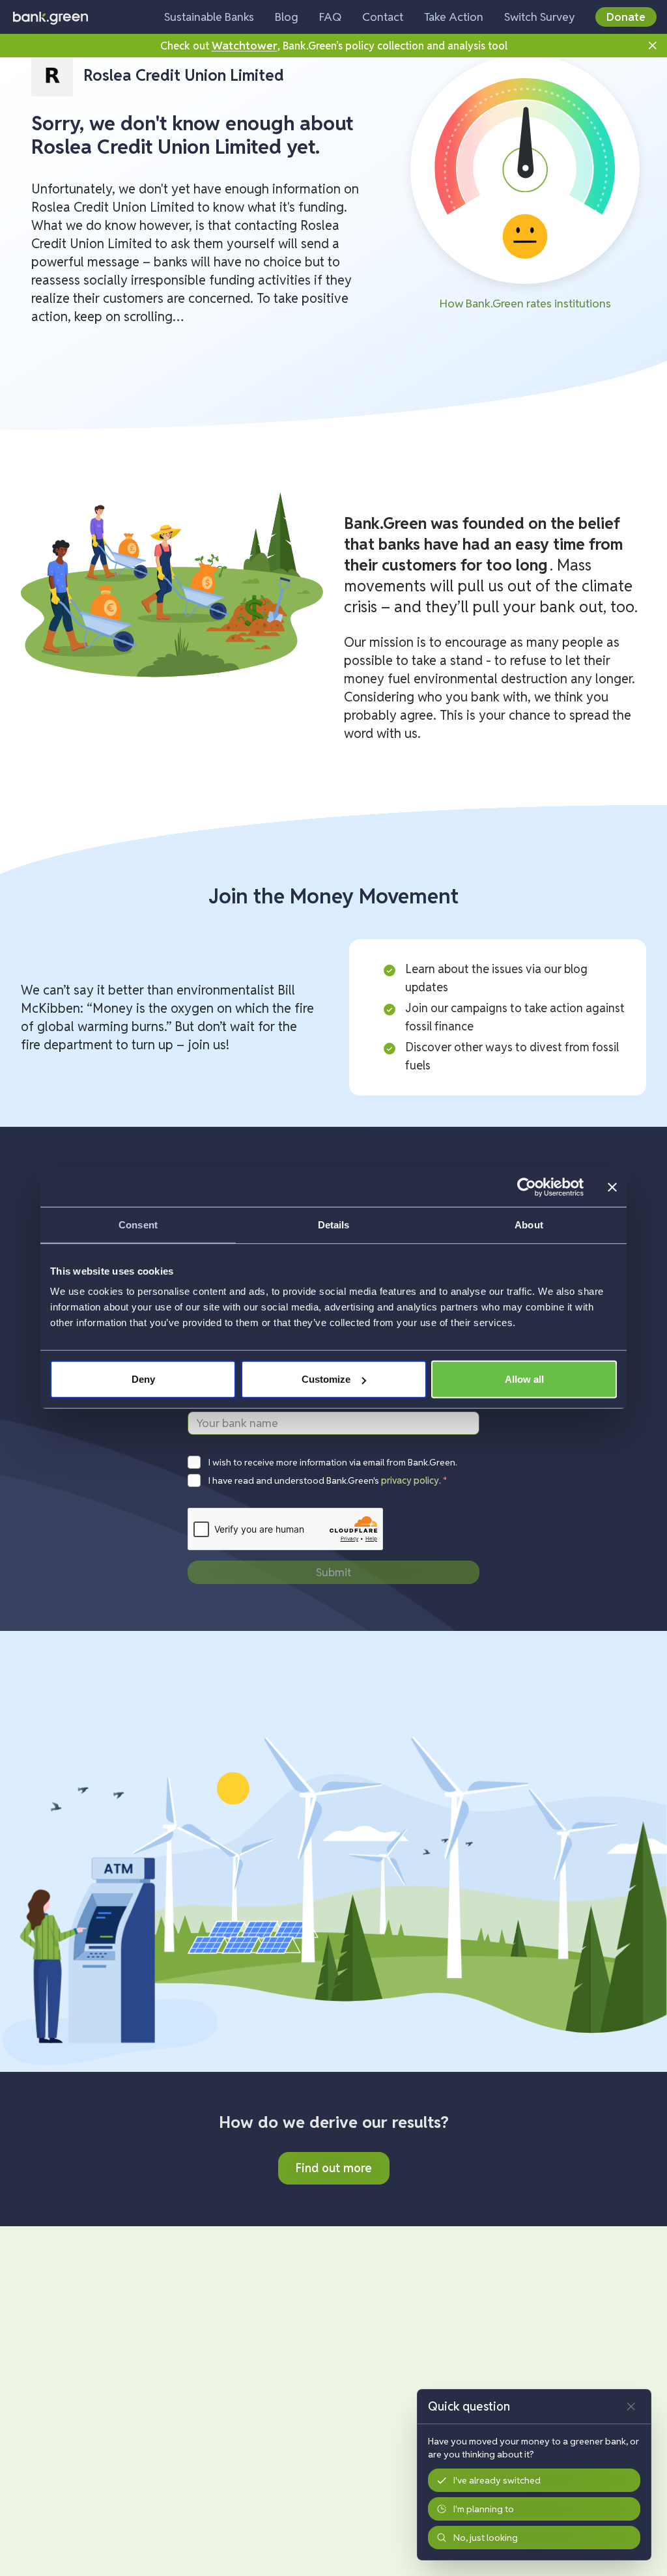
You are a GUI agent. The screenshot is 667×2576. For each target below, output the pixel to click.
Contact (383, 17)
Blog (287, 17)
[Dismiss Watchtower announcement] (653, 46)
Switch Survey (539, 17)
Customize (326, 1379)
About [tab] (529, 1224)
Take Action (454, 17)
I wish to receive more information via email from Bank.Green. (333, 1462)
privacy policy (410, 1480)
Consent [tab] (138, 1224)
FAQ (330, 17)
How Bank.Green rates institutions (525, 303)
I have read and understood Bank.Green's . (328, 1480)
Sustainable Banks (209, 17)
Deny (143, 1379)
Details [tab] (334, 1224)
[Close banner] (612, 1187)
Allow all (524, 1379)
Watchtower (245, 45)
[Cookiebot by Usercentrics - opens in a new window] (527, 1187)
